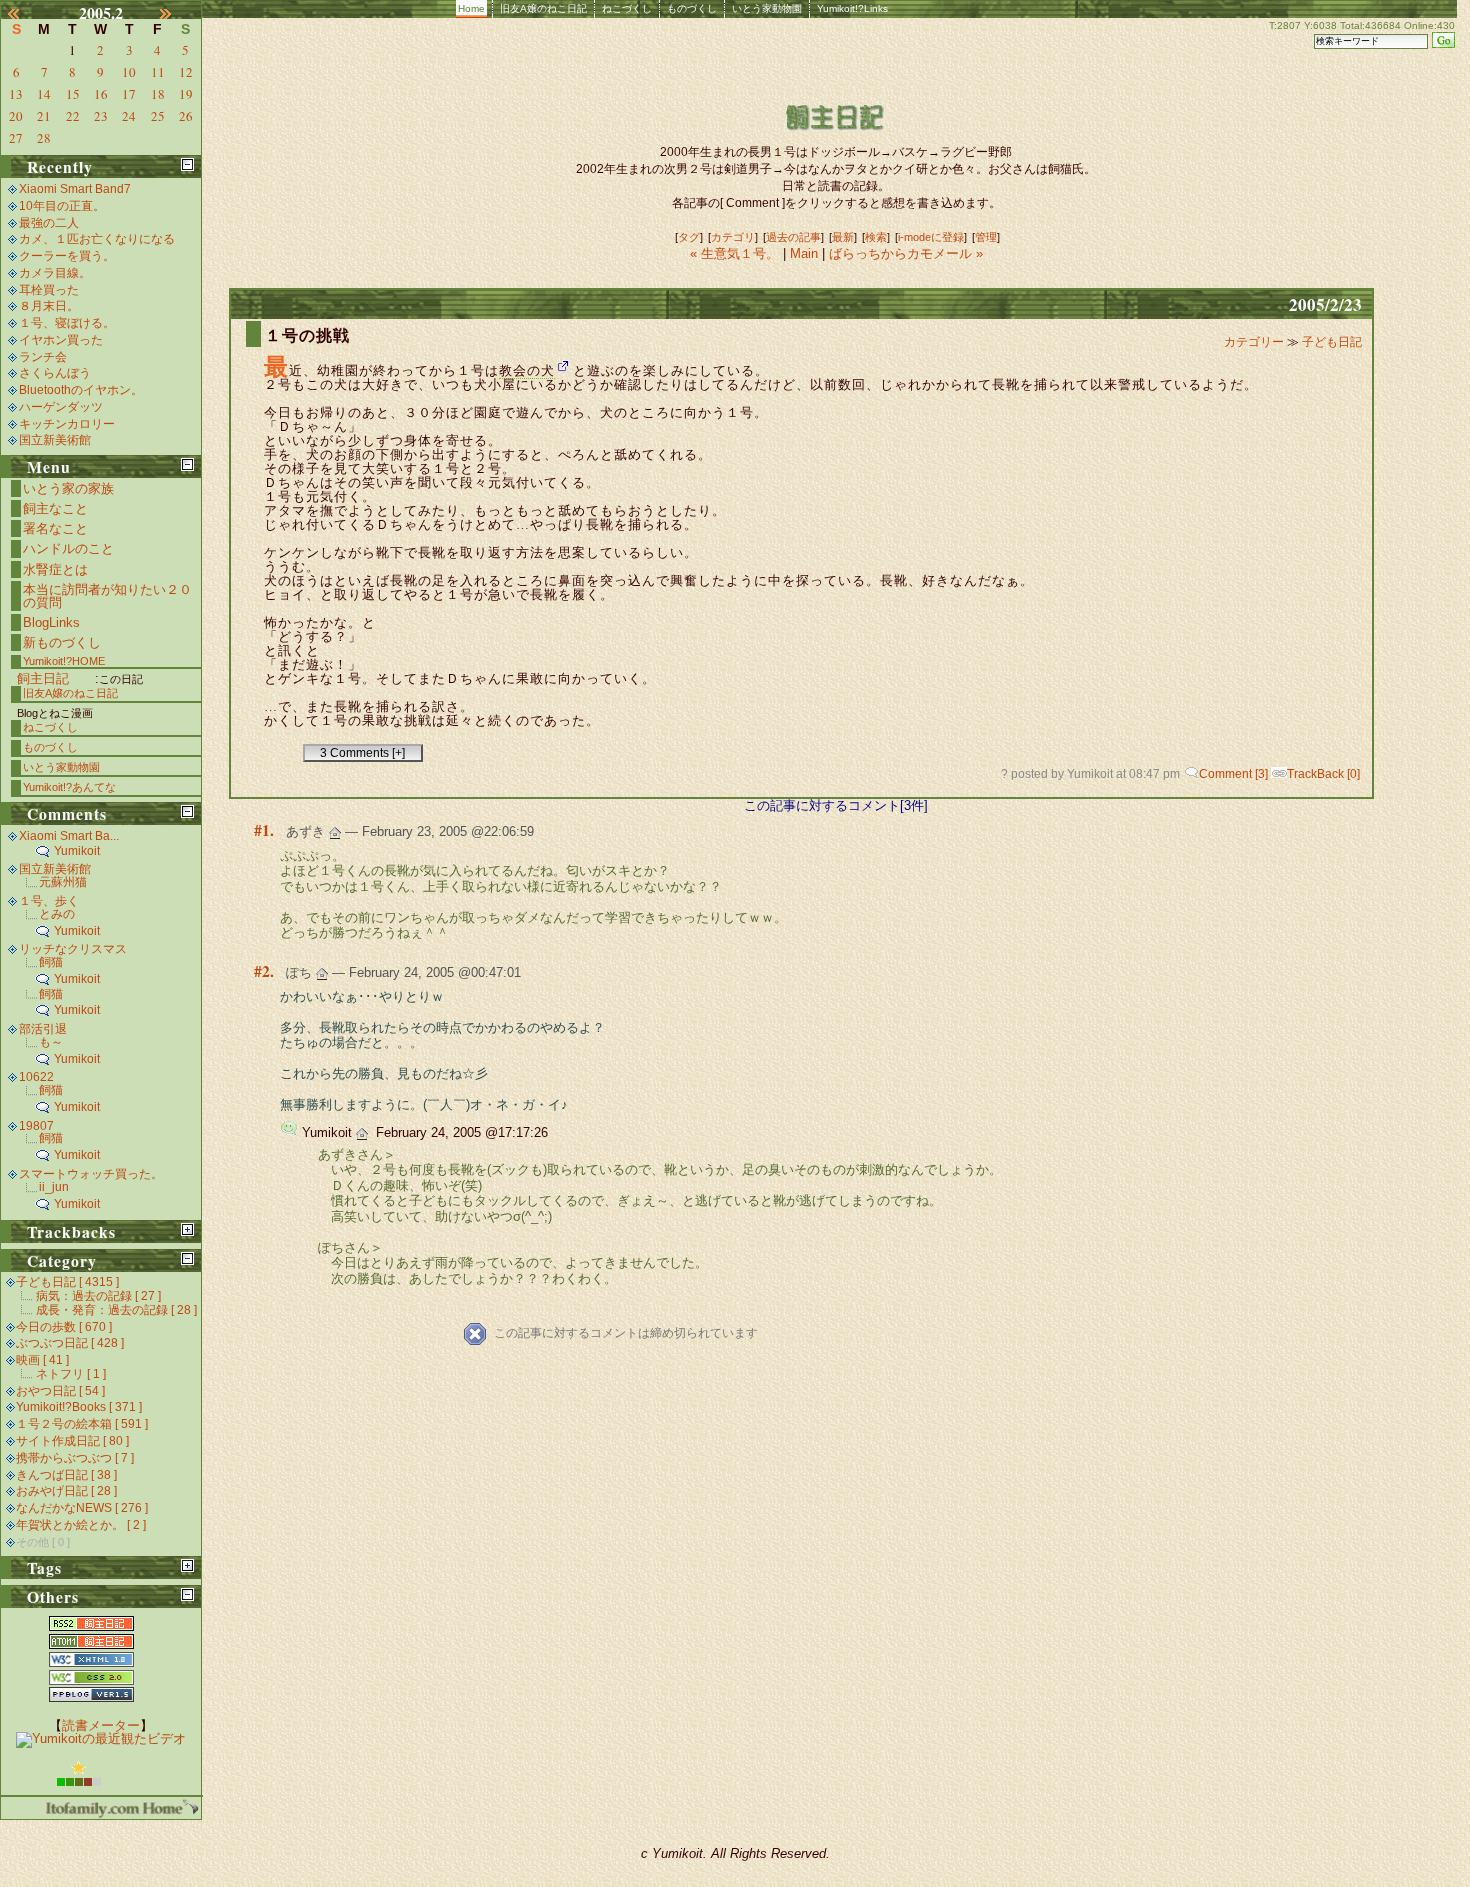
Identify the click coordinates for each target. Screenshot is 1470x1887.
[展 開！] (187, 1229)
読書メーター (101, 1725)
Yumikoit (77, 851)
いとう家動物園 (767, 8)
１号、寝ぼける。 (67, 323)
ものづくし (692, 8)
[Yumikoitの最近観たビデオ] (101, 1738)
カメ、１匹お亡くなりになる (97, 239)
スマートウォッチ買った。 (91, 1174)
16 (101, 94)
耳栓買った (49, 290)
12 (186, 72)
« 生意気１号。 (736, 253)
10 (129, 72)
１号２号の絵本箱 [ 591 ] (82, 1424)
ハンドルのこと (68, 548)
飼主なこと (55, 508)
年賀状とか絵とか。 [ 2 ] (81, 1525)
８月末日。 (49, 306)
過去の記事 (793, 237)
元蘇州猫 (63, 882)
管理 (986, 237)
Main (804, 253)
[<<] (25, 13)
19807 (36, 1126)
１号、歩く (49, 901)
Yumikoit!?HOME (64, 661)
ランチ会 (43, 357)
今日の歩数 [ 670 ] (64, 1327)
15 (73, 94)
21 (44, 116)
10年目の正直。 (62, 206)
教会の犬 (527, 370)
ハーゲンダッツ (61, 407)
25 (158, 116)
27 (16, 138)
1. (268, 830)
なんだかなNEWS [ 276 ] (82, 1508)
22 (73, 116)
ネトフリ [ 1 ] (71, 1374)
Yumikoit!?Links (852, 8)
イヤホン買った (61, 340)
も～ (51, 1042)
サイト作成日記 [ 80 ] (72, 1441)
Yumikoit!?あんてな (69, 787)
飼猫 (51, 962)
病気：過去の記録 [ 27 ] (98, 1296)
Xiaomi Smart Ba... (69, 836)
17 (129, 94)
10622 (36, 1077)
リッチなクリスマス (73, 949)
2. (268, 971)
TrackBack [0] (1323, 774)
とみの (57, 914)
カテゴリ (733, 237)
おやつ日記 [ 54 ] (60, 1391)
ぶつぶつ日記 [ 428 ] (70, 1343)
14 (44, 94)
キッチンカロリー (67, 424)
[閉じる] (187, 164)
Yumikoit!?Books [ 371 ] (79, 1407)
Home (471, 8)
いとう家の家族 (68, 488)
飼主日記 (43, 678)
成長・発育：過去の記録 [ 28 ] (116, 1310)
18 (158, 94)
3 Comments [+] (362, 753)
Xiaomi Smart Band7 (75, 189)
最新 (843, 237)
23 (101, 116)
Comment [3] (1233, 774)
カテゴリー (1255, 342)
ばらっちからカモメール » (906, 253)
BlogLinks (51, 622)
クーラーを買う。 (67, 256)
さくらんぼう (55, 373)
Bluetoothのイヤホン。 (81, 390)
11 (158, 72)
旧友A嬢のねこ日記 (543, 8)
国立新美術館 (55, 440)
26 (186, 116)
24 (129, 116)
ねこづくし (627, 8)
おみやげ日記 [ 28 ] (66, 1491)
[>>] (177, 13)
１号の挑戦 (307, 335)
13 (16, 94)
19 (186, 94)
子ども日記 (1332, 342)
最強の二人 (49, 223)
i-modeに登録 (931, 237)
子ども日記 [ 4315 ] (67, 1282)
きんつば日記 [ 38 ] (66, 1475)
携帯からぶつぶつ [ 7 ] (75, 1458)
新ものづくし (62, 642)
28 (44, 138)
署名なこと (55, 528)
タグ (689, 237)
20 (16, 116)
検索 (876, 237)
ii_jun (54, 1187)
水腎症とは (55, 569)
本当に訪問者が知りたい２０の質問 (107, 596)
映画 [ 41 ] (42, 1360)
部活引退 (43, 1029)
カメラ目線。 (55, 273)
